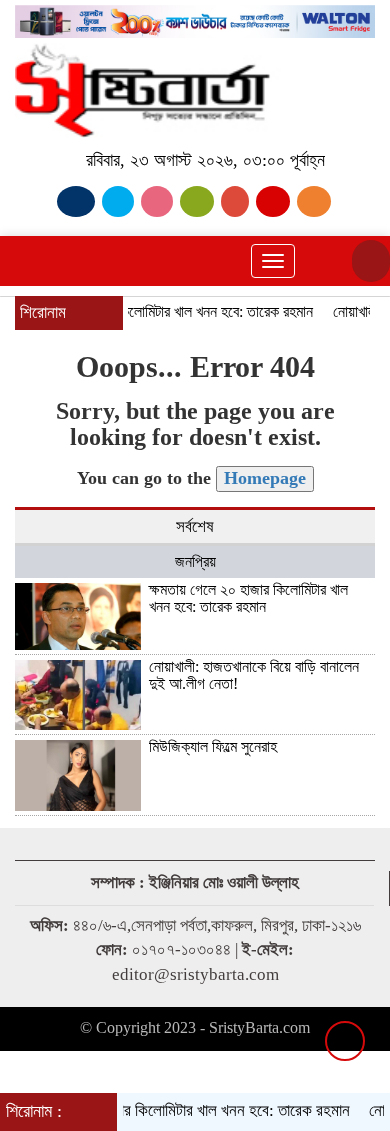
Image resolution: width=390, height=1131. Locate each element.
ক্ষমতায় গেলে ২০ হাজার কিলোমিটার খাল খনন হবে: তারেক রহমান (248, 598)
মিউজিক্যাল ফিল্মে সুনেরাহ (213, 746)
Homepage (265, 478)
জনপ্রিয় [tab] (195, 561)
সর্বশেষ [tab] (195, 526)
